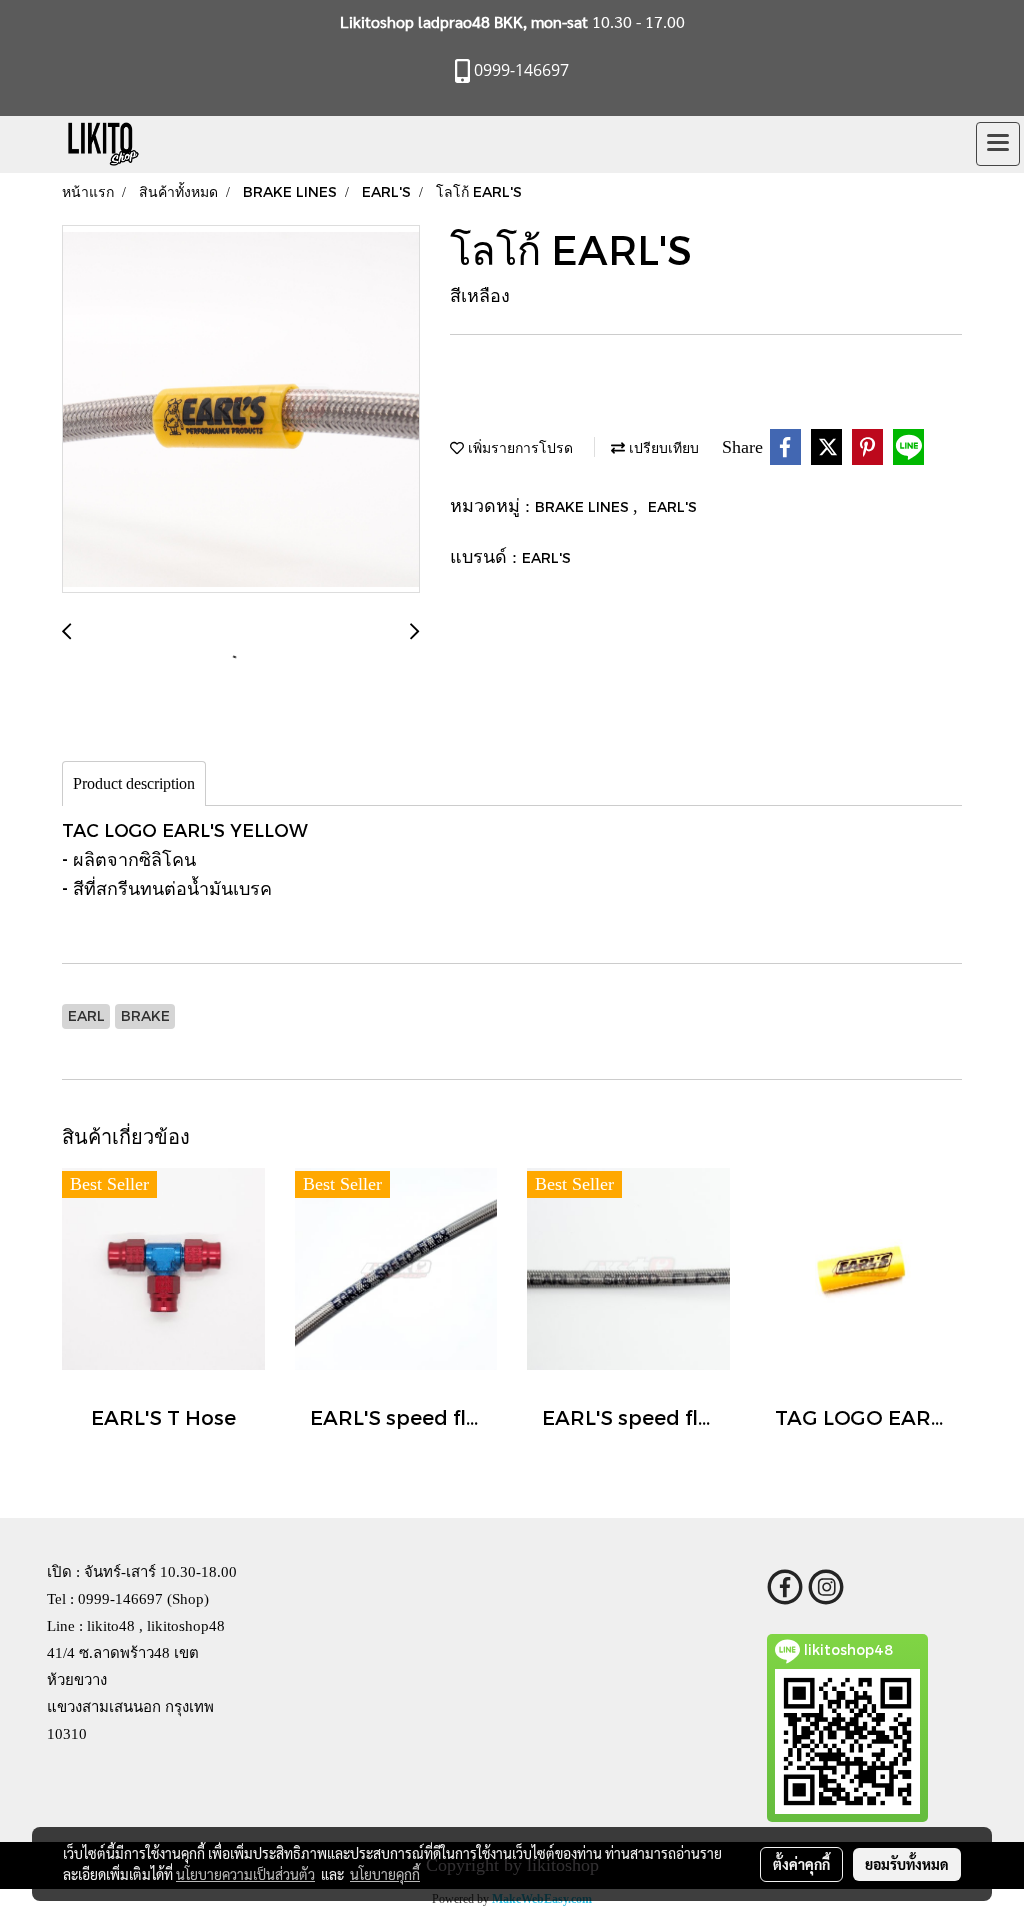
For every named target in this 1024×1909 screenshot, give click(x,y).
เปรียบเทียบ (662, 447)
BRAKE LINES (584, 506)
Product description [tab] (134, 783)
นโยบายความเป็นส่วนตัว (245, 1874)
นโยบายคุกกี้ (385, 1874)
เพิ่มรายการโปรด (518, 447)
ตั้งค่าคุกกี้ (801, 1864)
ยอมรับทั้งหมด (907, 1864)
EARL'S (672, 506)
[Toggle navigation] (998, 144)
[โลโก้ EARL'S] (241, 410)
